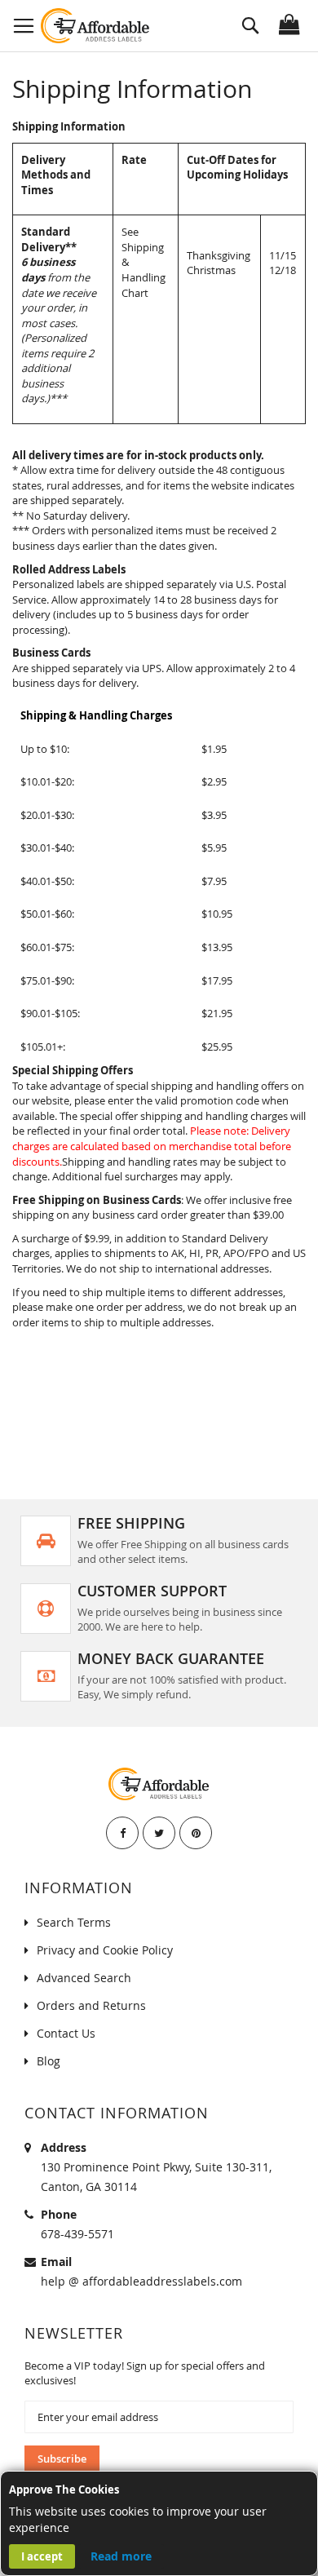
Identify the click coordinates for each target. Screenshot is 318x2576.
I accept (42, 2556)
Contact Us (66, 2033)
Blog (49, 2061)
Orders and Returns (91, 2005)
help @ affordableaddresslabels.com (141, 2281)
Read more (121, 2556)
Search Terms (74, 1922)
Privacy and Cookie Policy (105, 1950)
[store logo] (96, 26)
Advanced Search (84, 1978)
